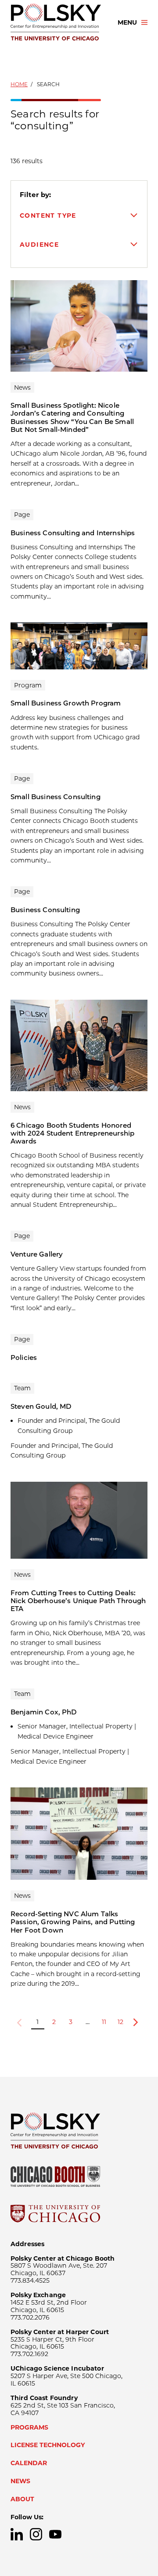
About (22, 2499)
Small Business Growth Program (66, 703)
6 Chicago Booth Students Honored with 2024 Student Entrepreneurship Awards (72, 1133)
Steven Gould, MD (41, 1406)
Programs (29, 2427)
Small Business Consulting (56, 797)
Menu (127, 22)
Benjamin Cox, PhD (44, 1712)
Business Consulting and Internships (73, 533)
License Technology (48, 2445)
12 (120, 2022)
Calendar (29, 2463)
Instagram (36, 2534)
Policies (24, 1357)
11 (104, 2022)
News (20, 2481)
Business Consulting (45, 910)
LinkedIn (17, 2534)
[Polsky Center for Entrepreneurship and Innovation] (56, 22)
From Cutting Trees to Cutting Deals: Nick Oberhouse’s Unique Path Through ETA (78, 1601)
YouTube (55, 2534)
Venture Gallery (37, 1254)
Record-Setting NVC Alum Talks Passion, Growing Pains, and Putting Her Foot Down (73, 1922)
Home (19, 84)
